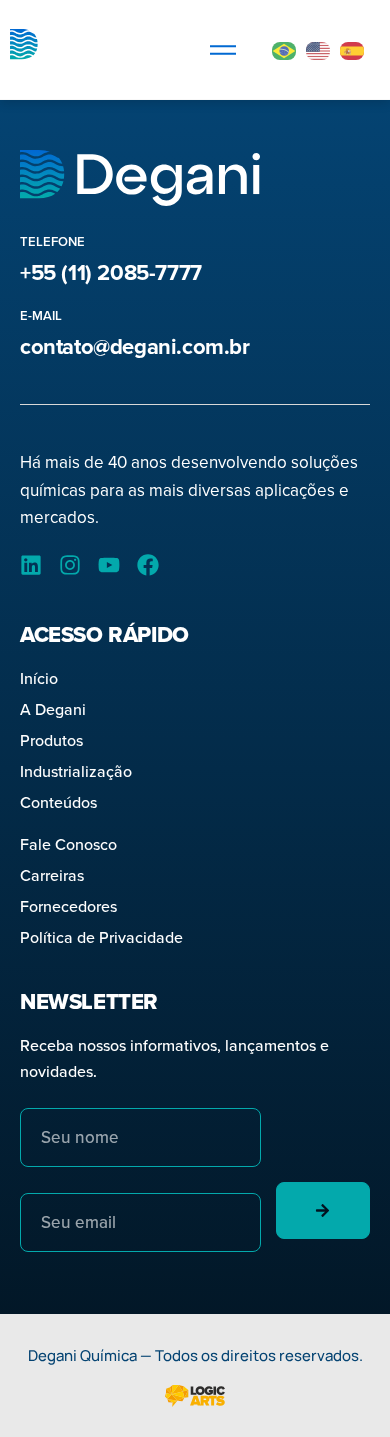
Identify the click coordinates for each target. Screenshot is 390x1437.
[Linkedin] (31, 565)
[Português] (285, 50)
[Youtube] (109, 565)
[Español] (353, 50)
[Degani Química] (85, 49)
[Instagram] (70, 565)
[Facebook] (148, 565)
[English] (319, 50)
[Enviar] (323, 1210)
